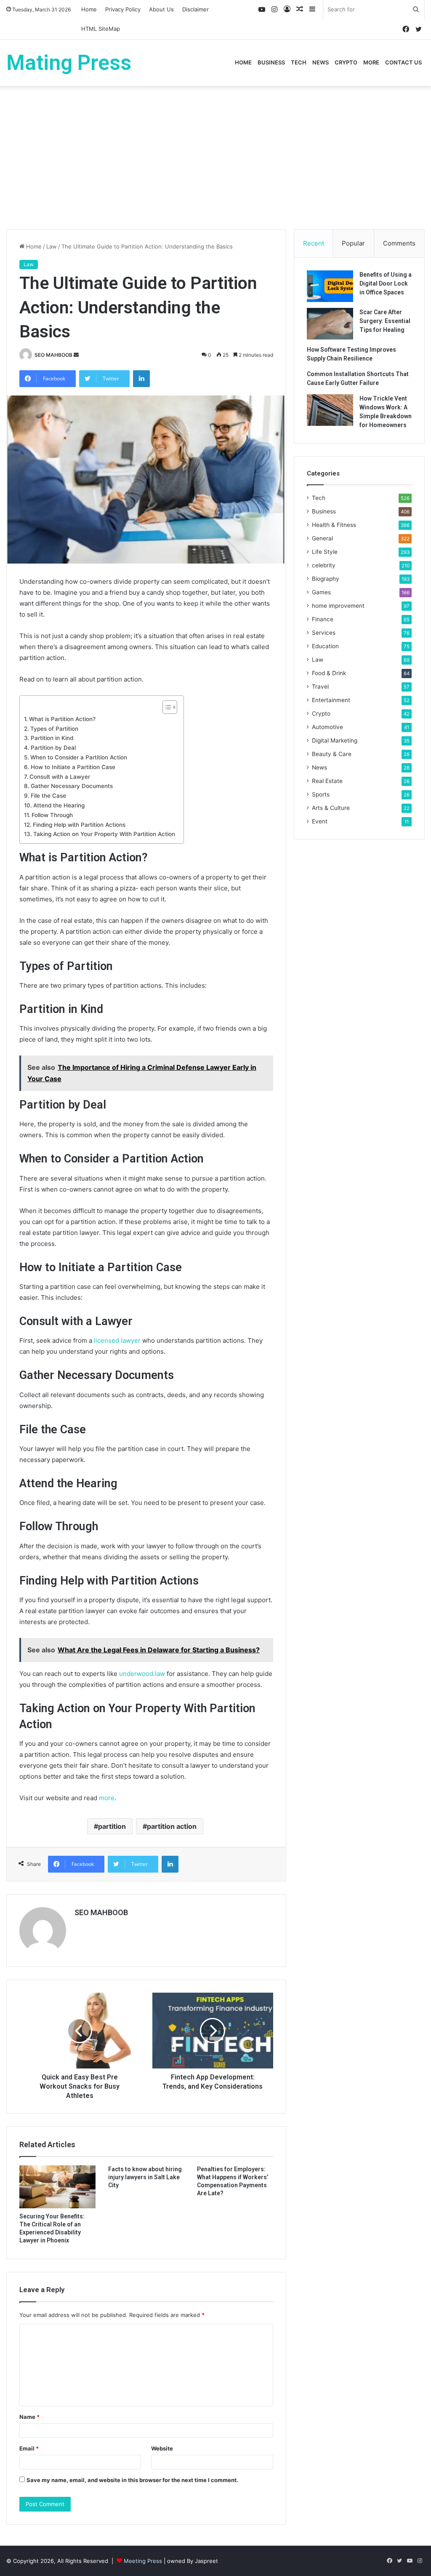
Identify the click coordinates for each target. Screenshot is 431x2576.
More (371, 62)
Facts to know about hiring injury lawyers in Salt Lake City (145, 2177)
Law (52, 246)
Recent (314, 243)
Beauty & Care (332, 754)
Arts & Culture (331, 808)
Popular (353, 243)
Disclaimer (196, 9)
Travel (320, 687)
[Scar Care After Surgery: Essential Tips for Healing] (330, 324)
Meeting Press (143, 2561)
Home (89, 9)
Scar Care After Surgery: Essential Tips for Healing (385, 321)
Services (324, 633)
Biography (326, 579)
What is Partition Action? (62, 719)
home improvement (338, 606)
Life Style (325, 552)
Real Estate (327, 781)
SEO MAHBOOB (53, 355)
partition (112, 1826)
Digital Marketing (335, 740)
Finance (323, 619)
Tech (299, 62)
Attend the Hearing (59, 805)
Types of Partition (54, 729)
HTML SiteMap (101, 29)
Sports (321, 794)
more (107, 1798)
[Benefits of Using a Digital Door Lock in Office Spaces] (330, 286)
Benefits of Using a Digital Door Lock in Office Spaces (386, 283)
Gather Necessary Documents (72, 786)
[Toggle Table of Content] (166, 707)
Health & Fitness (334, 525)
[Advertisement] (215, 158)
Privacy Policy (123, 9)
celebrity (324, 565)
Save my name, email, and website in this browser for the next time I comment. (132, 2480)
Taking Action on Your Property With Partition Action (104, 834)
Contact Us (403, 62)
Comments (399, 243)
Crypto (346, 62)
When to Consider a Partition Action (79, 757)
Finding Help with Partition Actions (79, 825)
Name (29, 2417)
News (321, 62)
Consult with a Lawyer (60, 777)
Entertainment (331, 700)
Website (162, 2448)
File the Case (48, 796)
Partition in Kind (52, 738)
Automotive (327, 727)
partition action (172, 1826)
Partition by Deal (53, 748)
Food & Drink (329, 673)
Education (325, 646)
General (322, 538)
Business (271, 62)
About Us (161, 9)
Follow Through (52, 815)
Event (320, 821)
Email (29, 2448)
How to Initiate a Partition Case (73, 767)
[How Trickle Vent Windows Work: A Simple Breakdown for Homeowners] (330, 410)
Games (321, 592)
